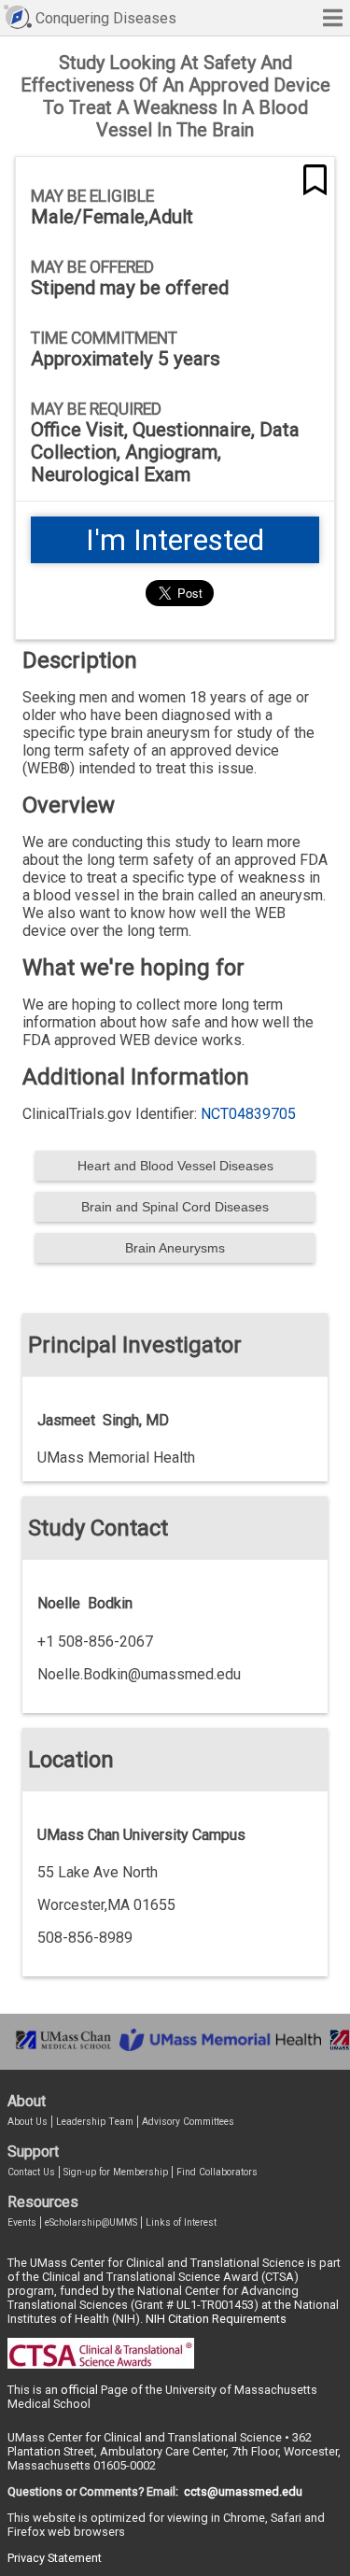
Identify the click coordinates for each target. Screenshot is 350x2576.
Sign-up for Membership (116, 2172)
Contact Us (31, 2172)
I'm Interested (175, 540)
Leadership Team (95, 2122)
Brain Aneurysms (175, 1248)
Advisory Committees (188, 2122)
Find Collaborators (217, 2172)
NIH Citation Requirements (216, 2319)
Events (22, 2222)
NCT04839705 (248, 1114)
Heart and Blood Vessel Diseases (175, 1166)
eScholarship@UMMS (91, 2222)
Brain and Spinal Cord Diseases (175, 1207)
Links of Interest (181, 2222)
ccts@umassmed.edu (243, 2491)
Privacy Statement (55, 2558)
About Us (28, 2122)
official (79, 2390)
